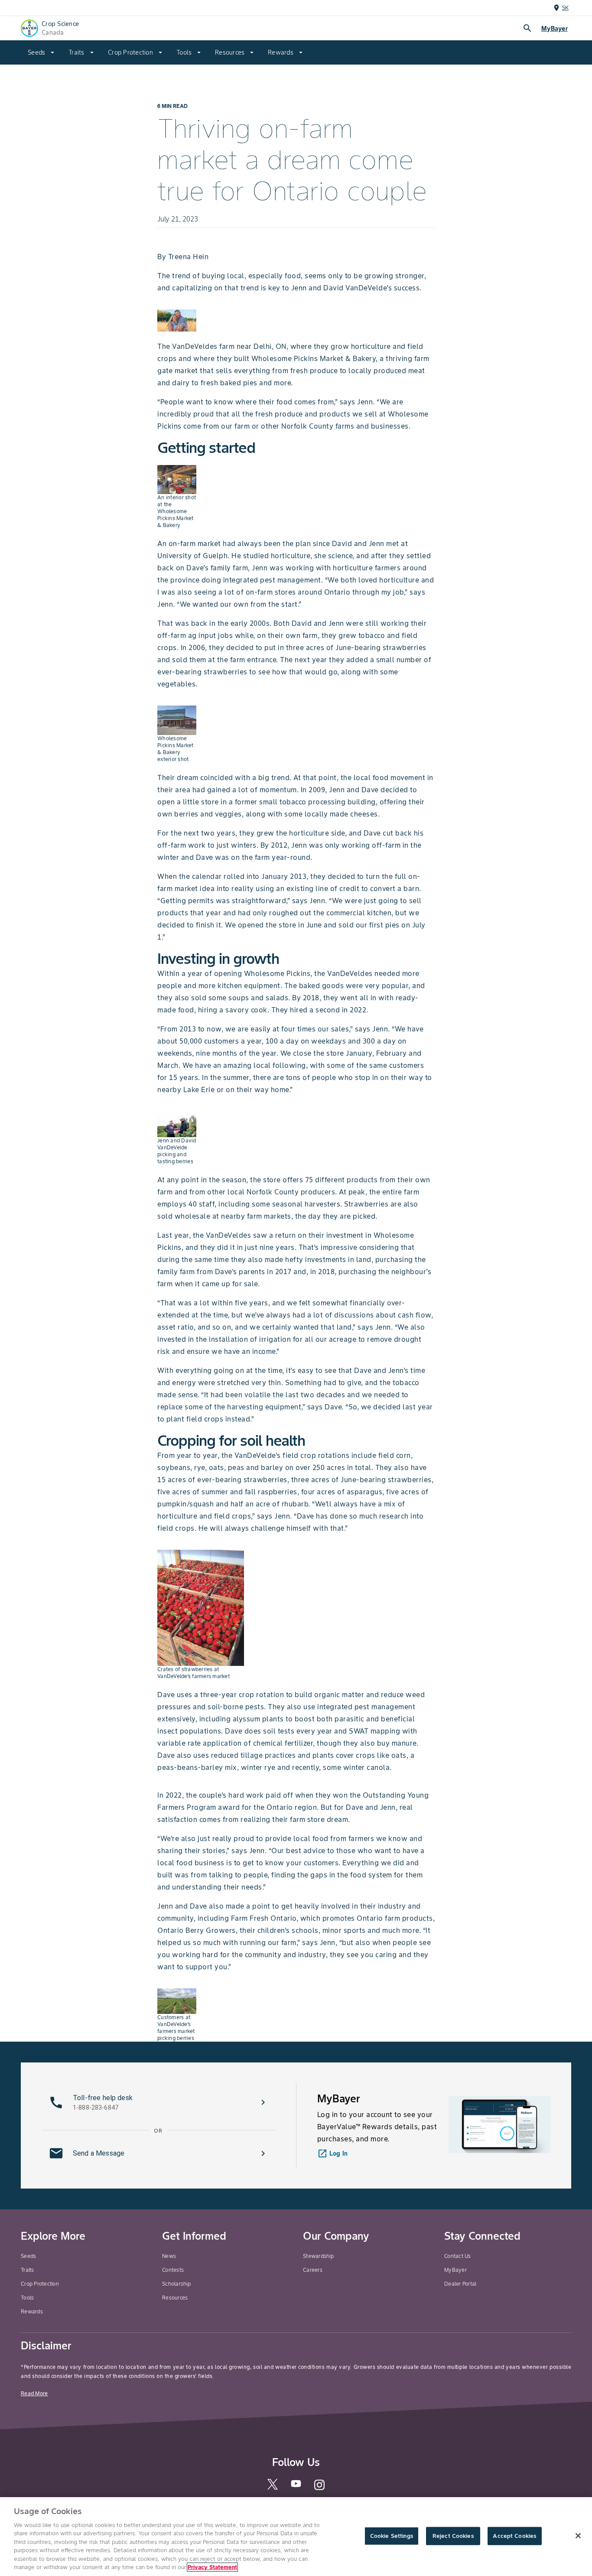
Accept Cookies (514, 2536)
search (527, 28)
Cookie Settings (392, 2536)
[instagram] (319, 2489)
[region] (296, 2537)
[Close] (578, 2536)
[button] (158, 2102)
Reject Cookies (453, 2536)
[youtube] (296, 2487)
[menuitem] (41, 52)
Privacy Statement (212, 2567)
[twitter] (273, 2488)
